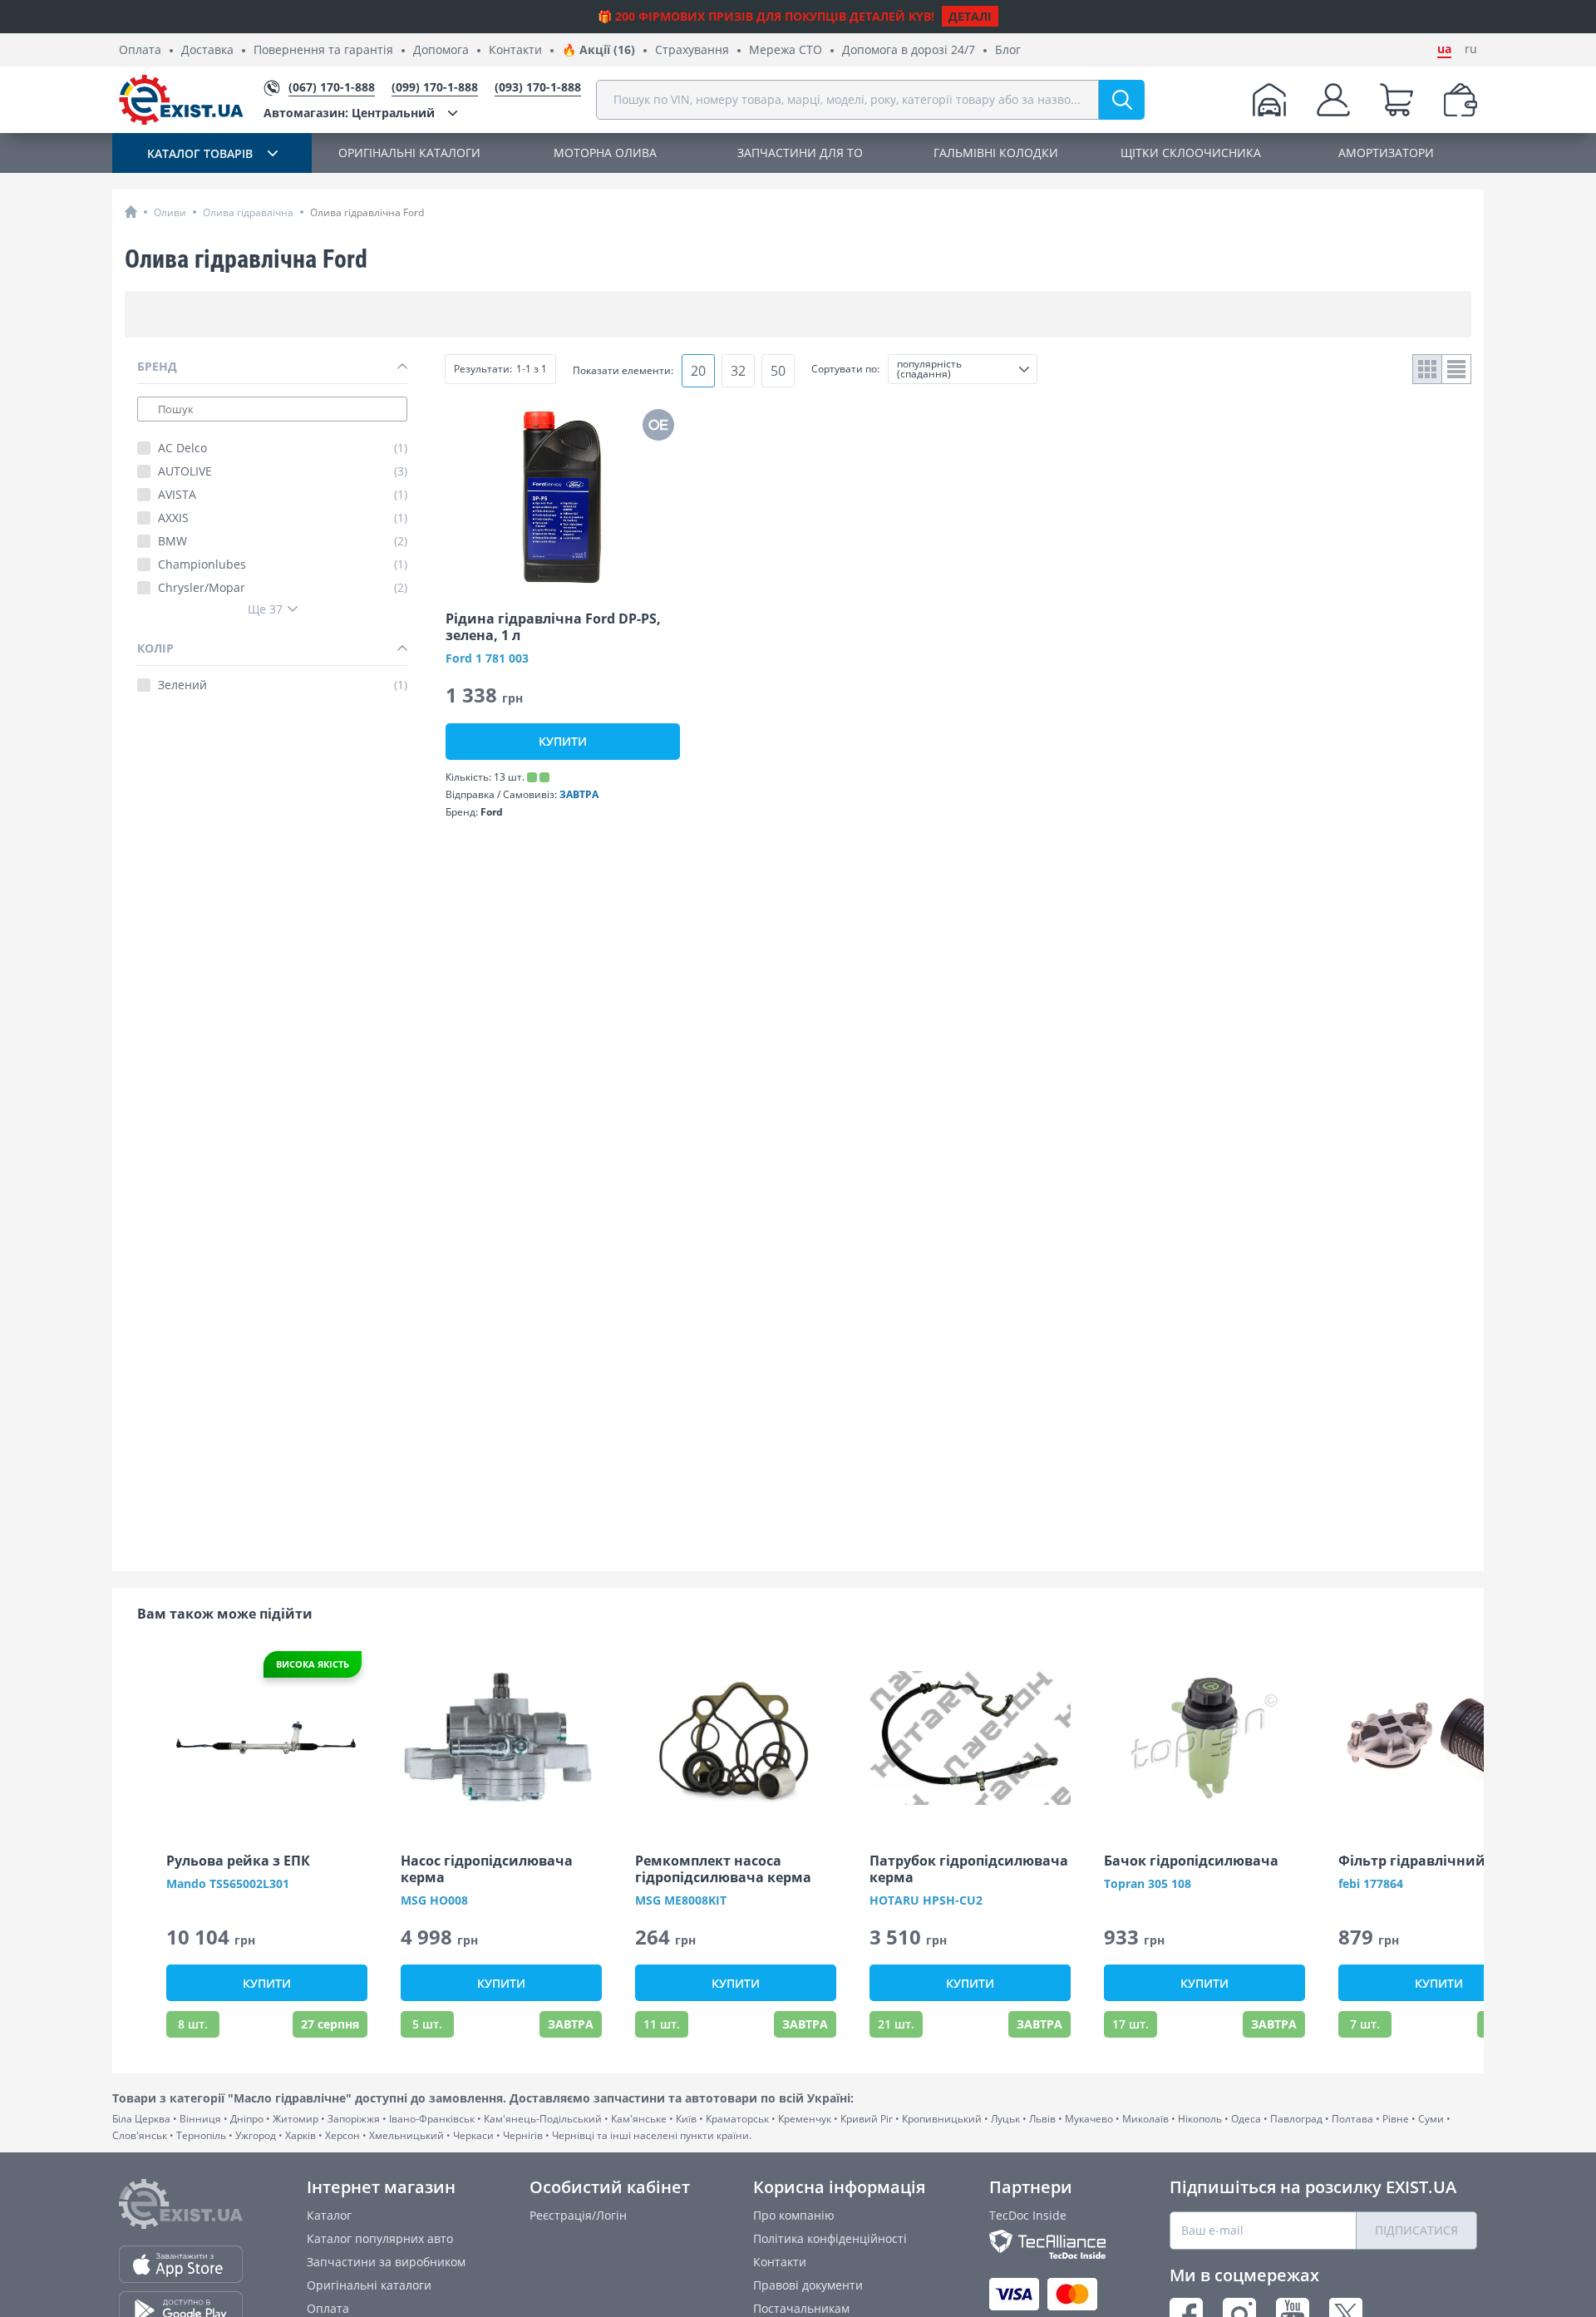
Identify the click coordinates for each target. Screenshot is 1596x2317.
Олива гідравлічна (248, 212)
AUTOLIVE (283, 471)
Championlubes (283, 564)
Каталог (329, 2215)
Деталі (970, 16)
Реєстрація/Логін (578, 2215)
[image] (563, 496)
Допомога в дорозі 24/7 (909, 50)
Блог (1008, 50)
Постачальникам (801, 2308)
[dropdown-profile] (1333, 100)
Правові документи (808, 2285)
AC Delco (283, 448)
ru (1471, 49)
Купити (563, 741)
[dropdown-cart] (1396, 100)
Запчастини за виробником (386, 2262)
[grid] (1428, 369)
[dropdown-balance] (1461, 100)
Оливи (170, 212)
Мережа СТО (786, 50)
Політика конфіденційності (830, 2238)
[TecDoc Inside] (1047, 2244)
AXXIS (283, 518)
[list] (1457, 369)
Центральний (349, 113)
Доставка (207, 50)
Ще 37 (265, 609)
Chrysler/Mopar (283, 588)
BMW (283, 541)
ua (1444, 49)
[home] (131, 212)
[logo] (181, 100)
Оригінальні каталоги (369, 2285)
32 (738, 371)
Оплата (140, 50)
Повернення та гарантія (323, 50)
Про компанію (794, 2215)
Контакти (515, 50)
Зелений (283, 685)
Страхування (692, 50)
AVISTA (283, 495)
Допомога (441, 50)
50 (778, 371)
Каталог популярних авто (380, 2238)
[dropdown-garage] (1269, 100)
